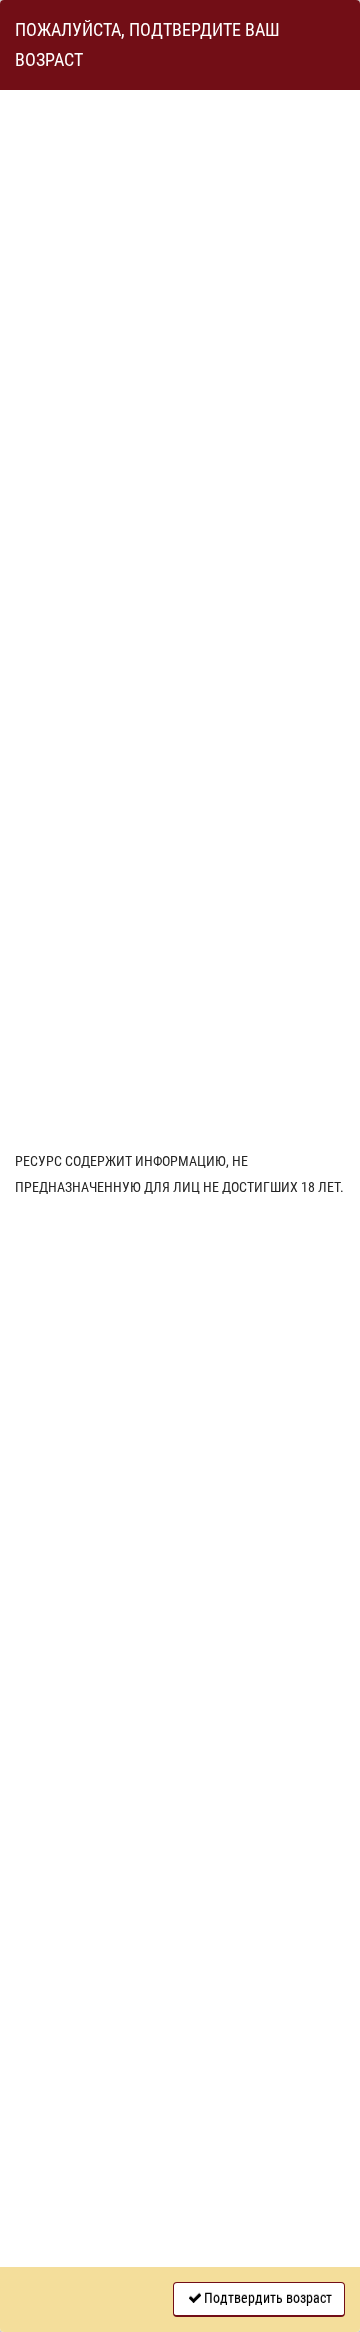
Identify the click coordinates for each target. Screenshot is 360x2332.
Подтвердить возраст (268, 2298)
